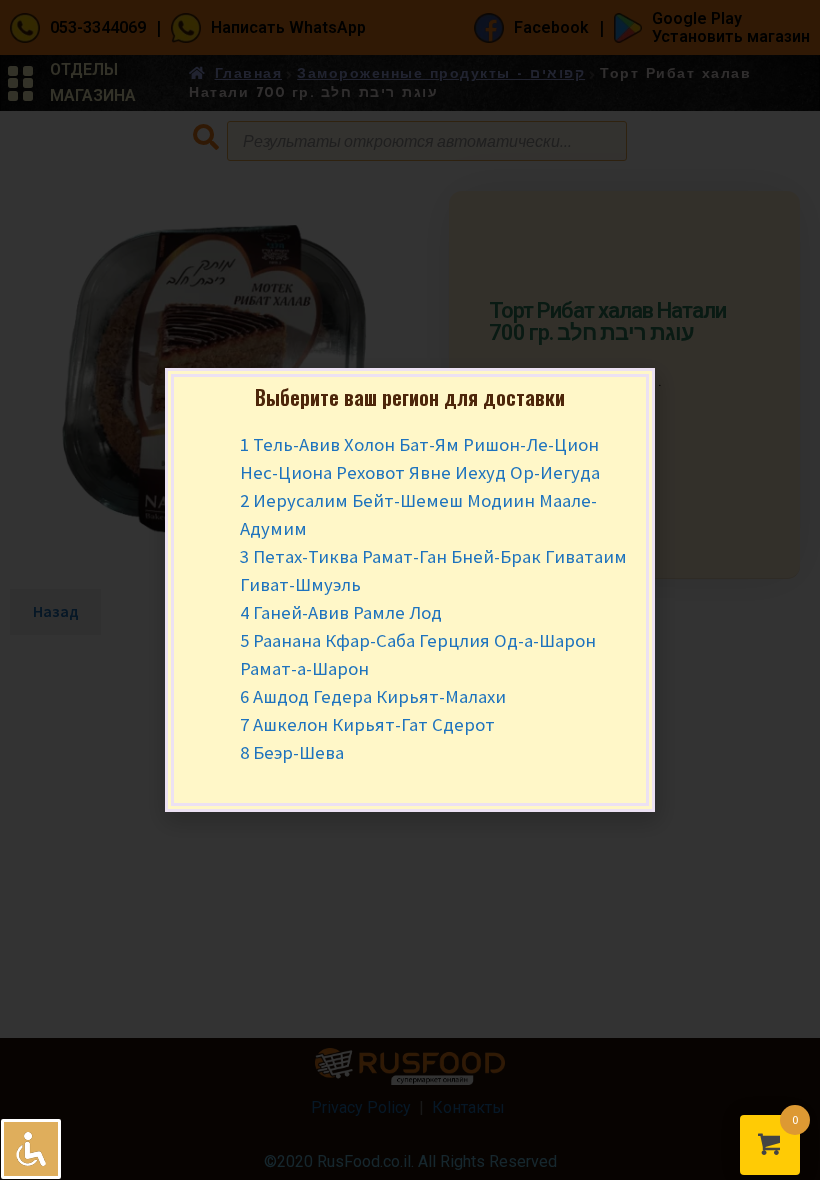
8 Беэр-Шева (292, 752)
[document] (410, 590)
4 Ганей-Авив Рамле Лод (341, 612)
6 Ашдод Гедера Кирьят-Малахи (373, 696)
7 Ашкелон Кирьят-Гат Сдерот (367, 724)
